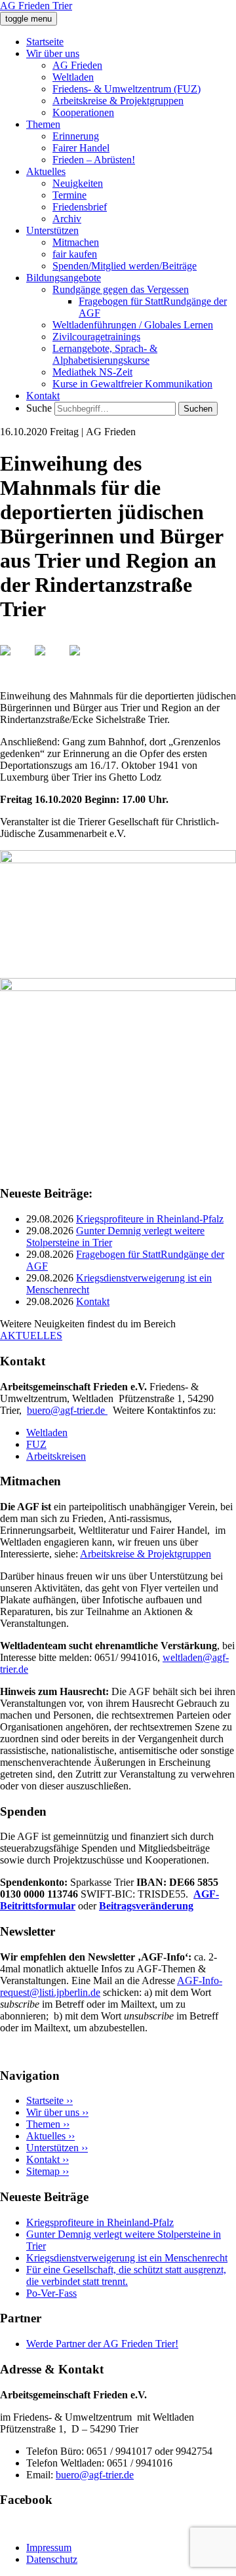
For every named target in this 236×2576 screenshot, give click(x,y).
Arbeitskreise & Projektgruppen (118, 101)
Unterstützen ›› (57, 2148)
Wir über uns (53, 53)
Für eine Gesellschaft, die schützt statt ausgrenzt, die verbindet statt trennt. (126, 2275)
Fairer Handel (81, 148)
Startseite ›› (49, 2100)
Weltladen (73, 77)
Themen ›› (48, 2124)
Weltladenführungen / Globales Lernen (133, 325)
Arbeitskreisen (56, 1456)
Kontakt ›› (48, 2159)
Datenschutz (52, 2559)
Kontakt (43, 396)
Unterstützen (52, 230)
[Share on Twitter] (50, 661)
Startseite (45, 42)
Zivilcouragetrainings (96, 337)
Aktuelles (46, 171)
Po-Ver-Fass (51, 2293)
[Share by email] (85, 661)
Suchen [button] (198, 409)
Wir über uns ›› (57, 2112)
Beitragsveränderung (146, 1906)
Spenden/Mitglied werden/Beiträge (125, 266)
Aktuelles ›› (50, 2136)
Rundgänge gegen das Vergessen (121, 289)
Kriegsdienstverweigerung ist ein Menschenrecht (127, 2258)
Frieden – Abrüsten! (94, 160)
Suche (39, 408)
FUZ (36, 1444)
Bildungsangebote (64, 278)
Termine (69, 195)
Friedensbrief (80, 207)
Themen (43, 124)
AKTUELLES (31, 1336)
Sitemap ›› (48, 2171)
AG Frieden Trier (36, 6)
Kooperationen (83, 112)
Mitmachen (76, 242)
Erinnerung (76, 136)
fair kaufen (75, 254)
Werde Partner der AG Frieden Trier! (102, 2344)
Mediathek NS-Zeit (92, 372)
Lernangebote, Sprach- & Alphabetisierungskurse (105, 354)
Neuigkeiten (78, 183)
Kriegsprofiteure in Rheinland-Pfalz (150, 1219)
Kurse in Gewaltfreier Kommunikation (132, 384)
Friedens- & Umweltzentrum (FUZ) (127, 89)
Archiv (67, 219)
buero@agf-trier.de (67, 1410)
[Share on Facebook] (16, 661)
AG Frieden (77, 65)
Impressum (49, 2547)
